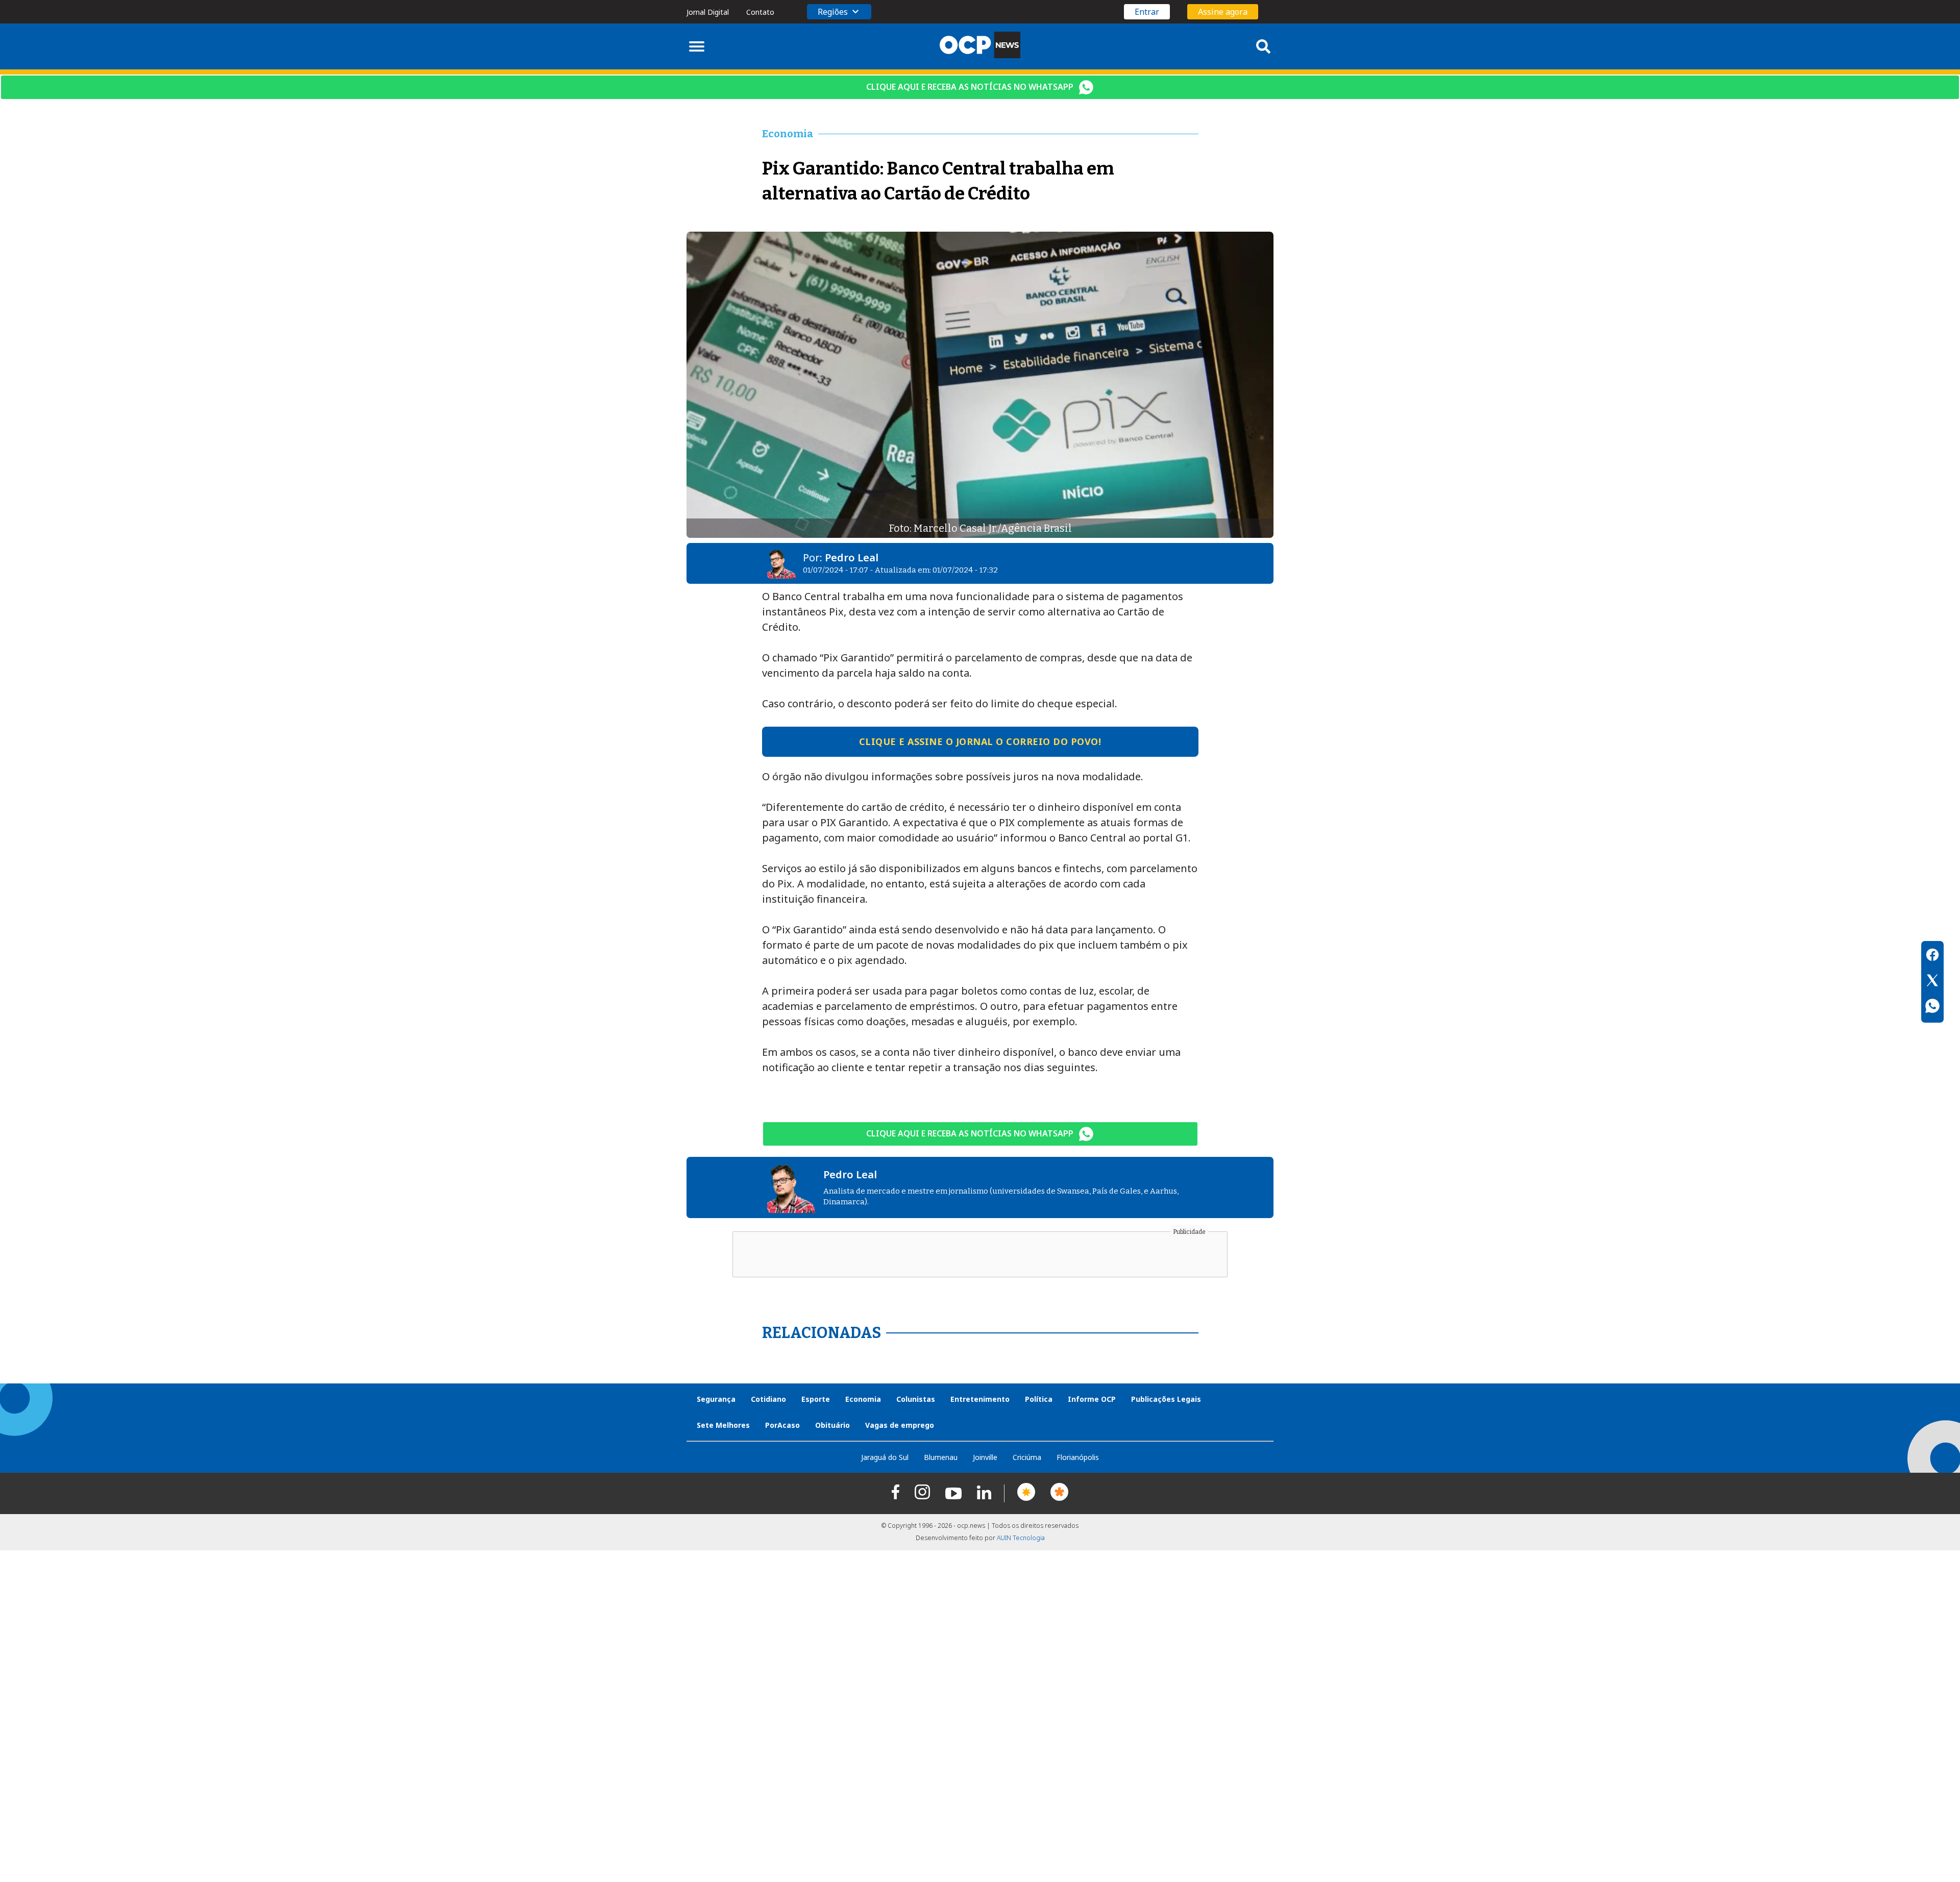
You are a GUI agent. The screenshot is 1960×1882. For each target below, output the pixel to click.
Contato (760, 12)
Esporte (816, 1399)
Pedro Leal (852, 558)
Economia (863, 1399)
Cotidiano (768, 1399)
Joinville (985, 1457)
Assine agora (1223, 12)
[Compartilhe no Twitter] (1932, 982)
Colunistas (916, 1399)
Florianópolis (1078, 1457)
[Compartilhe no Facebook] (1932, 956)
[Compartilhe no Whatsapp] (1932, 1007)
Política (1039, 1399)
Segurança (716, 1399)
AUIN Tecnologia (1021, 1538)
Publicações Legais (1166, 1399)
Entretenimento (980, 1399)
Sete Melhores (723, 1425)
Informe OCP (1092, 1399)
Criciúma (1027, 1457)
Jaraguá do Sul (885, 1457)
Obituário (832, 1425)
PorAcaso (782, 1425)
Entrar (1147, 12)
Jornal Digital (708, 12)
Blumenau (941, 1457)
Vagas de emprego (900, 1425)
